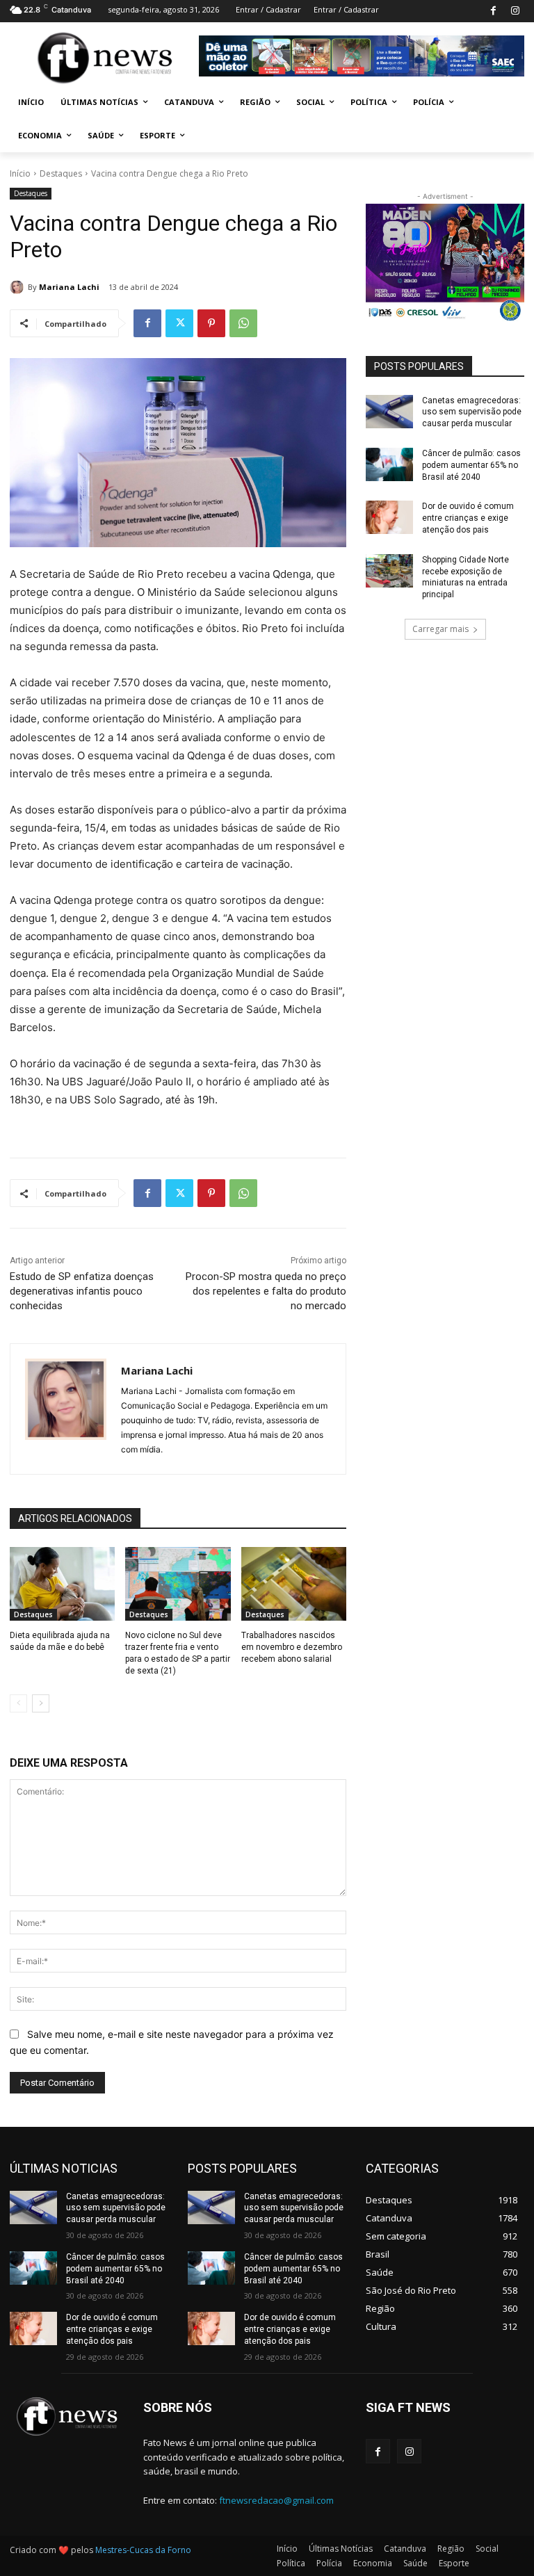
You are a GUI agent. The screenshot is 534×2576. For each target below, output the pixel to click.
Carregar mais (440, 629)
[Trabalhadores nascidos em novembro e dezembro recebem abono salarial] (294, 1584)
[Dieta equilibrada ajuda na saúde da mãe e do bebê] (62, 1584)
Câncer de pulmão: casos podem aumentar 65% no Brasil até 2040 (471, 465)
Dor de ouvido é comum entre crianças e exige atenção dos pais (468, 518)
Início (20, 173)
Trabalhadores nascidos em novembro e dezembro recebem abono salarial (292, 1647)
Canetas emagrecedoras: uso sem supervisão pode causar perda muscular (472, 412)
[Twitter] (179, 323)
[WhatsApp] (243, 323)
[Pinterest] (211, 323)
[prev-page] (18, 1703)
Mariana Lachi (69, 287)
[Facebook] (493, 11)
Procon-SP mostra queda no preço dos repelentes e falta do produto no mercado (266, 1291)
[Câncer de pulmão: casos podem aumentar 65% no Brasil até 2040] (389, 464)
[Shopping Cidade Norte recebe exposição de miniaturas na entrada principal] (389, 571)
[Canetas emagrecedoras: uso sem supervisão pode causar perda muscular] (389, 412)
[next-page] (41, 1703)
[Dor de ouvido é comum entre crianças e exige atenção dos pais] (389, 517)
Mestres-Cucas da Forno (143, 2550)
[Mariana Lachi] (19, 287)
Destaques (61, 173)
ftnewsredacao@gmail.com (276, 2500)
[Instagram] (515, 11)
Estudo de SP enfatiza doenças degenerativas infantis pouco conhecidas (82, 1291)
